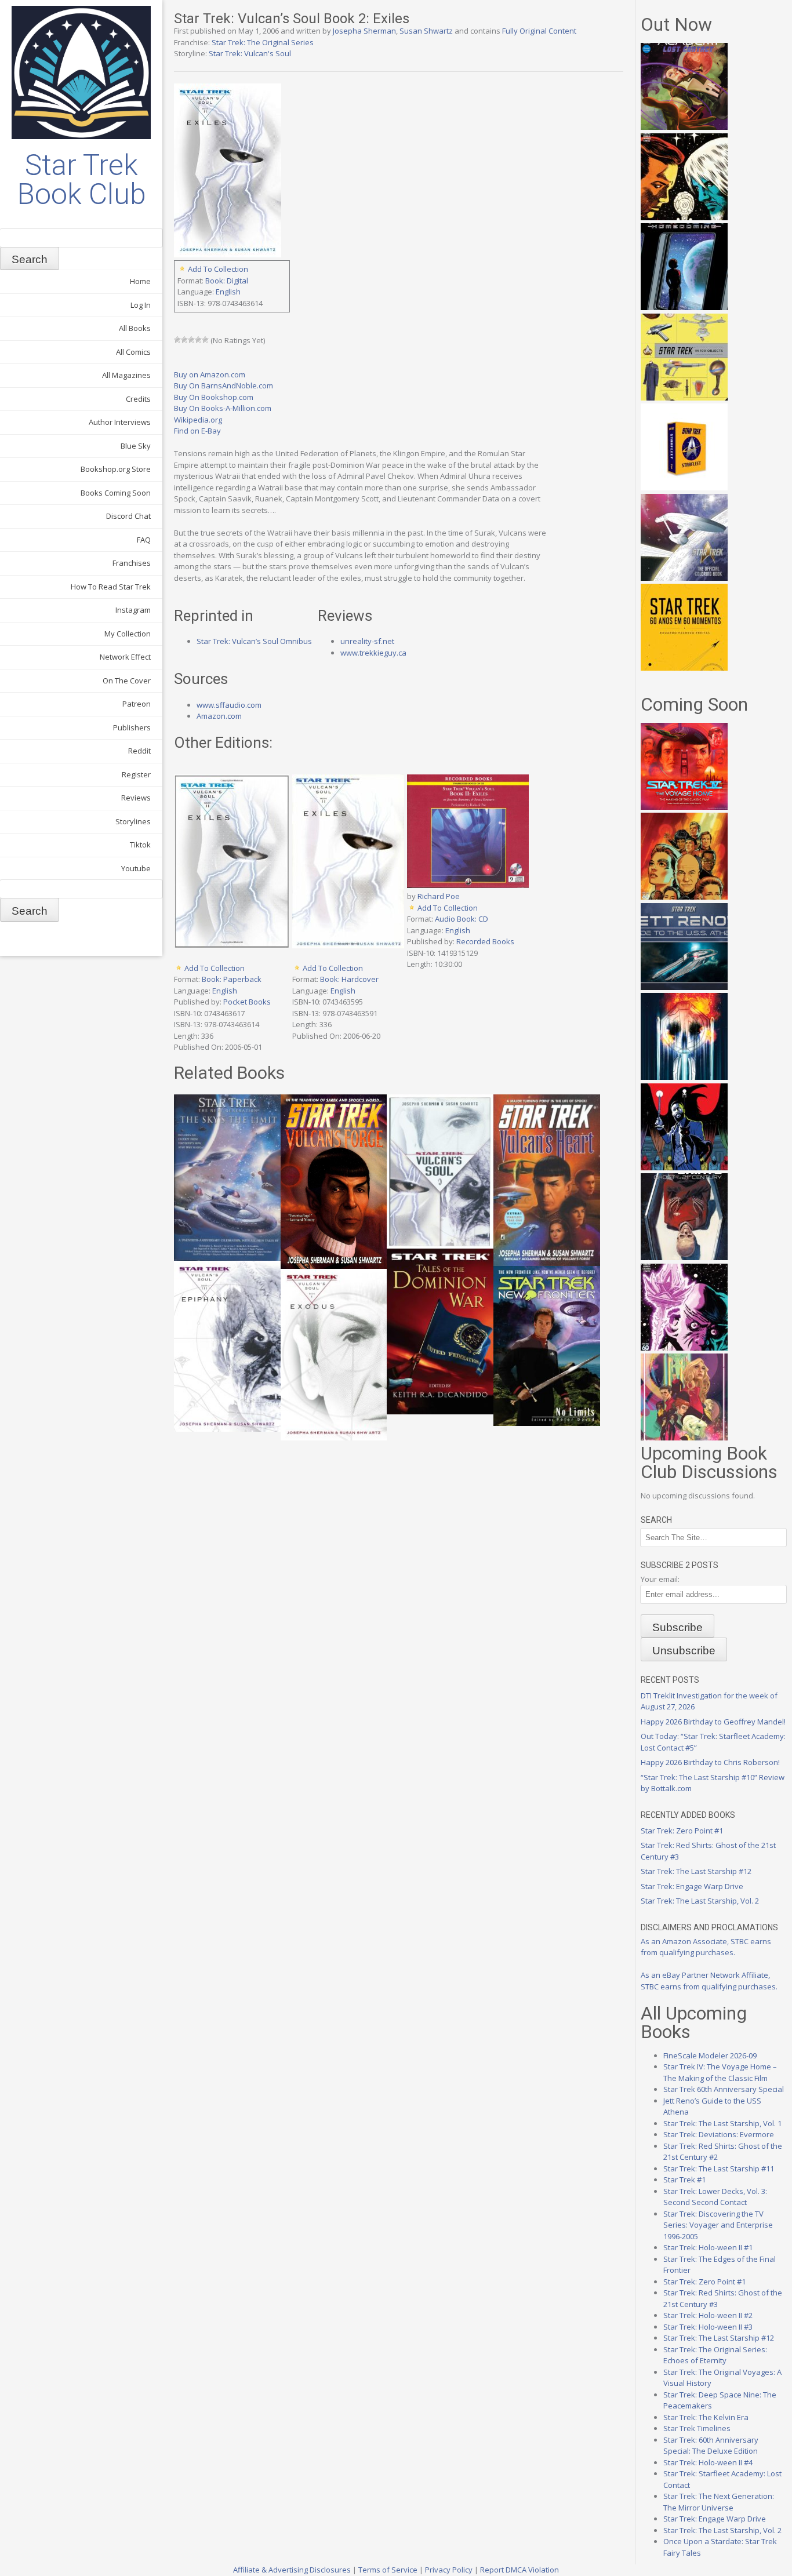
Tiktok (140, 845)
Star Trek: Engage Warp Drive (692, 1886)
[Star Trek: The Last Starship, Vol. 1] (684, 1077)
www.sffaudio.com (229, 705)
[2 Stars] (184, 340)
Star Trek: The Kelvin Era (706, 2417)
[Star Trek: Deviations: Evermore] (684, 1167)
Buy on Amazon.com (210, 374)
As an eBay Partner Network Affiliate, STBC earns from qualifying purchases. (709, 1981)
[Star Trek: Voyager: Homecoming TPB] (684, 307)
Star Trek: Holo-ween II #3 (708, 2327)
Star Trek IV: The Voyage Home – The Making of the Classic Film (720, 2072)
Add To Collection (218, 269)
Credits (138, 399)
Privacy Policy (449, 2570)
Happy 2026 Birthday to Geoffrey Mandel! (713, 1722)
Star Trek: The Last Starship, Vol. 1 (722, 2123)
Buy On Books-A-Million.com (223, 408)
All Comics (133, 352)
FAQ (144, 540)
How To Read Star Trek (111, 587)
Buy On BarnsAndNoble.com (224, 385)
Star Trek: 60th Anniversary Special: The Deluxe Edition (711, 2446)
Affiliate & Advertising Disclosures (292, 2570)
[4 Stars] (198, 340)
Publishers (132, 727)
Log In (141, 305)
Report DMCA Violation (519, 2570)
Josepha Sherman (364, 31)
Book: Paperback (232, 979)
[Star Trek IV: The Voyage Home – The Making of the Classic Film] (684, 807)
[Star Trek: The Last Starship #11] (684, 1348)
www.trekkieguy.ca (373, 653)
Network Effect (125, 657)
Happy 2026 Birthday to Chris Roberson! (710, 1762)
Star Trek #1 (684, 2180)
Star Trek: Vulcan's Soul (250, 53)
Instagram (133, 610)
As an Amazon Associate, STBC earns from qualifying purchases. (706, 1947)
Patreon (137, 704)
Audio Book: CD (462, 919)
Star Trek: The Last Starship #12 (696, 1871)
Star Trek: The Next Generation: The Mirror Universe (719, 2502)
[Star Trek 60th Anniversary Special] (684, 897)
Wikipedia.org (198, 420)
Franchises (132, 563)
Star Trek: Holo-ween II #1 (708, 2247)
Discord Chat (128, 516)
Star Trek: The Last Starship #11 (719, 2169)
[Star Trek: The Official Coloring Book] (684, 578)
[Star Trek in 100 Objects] (684, 398)
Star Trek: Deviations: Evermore (719, 2134)
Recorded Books (485, 941)
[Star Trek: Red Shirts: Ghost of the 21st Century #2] (684, 1257)
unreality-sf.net (367, 641)
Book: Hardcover (349, 979)
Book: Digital (227, 281)
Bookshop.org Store (116, 469)
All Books (135, 328)
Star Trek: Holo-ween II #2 (708, 2315)
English (228, 292)
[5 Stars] (205, 340)
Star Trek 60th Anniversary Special (724, 2089)
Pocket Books (247, 1002)
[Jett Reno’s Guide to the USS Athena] (684, 987)
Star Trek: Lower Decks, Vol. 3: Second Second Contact (715, 2197)
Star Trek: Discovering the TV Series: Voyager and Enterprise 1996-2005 (718, 2225)
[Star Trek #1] (684, 1438)
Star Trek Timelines (697, 2428)
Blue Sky (136, 446)
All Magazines (126, 375)
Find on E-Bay (197, 431)
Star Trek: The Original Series (263, 42)
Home (140, 281)
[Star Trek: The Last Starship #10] (684, 217)
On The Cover (127, 681)
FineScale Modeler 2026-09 (710, 2055)
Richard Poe (439, 896)
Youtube (136, 868)
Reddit (139, 751)
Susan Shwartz (426, 31)
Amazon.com (219, 716)
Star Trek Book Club (81, 180)
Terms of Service (388, 2570)
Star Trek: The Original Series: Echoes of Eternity (715, 2355)
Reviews (136, 798)
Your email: (660, 1579)
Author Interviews (120, 422)
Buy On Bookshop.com (214, 397)
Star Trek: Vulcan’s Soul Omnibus (254, 641)
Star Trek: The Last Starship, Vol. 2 (700, 1901)
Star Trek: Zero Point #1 (682, 1831)
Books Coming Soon (116, 493)
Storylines (133, 821)
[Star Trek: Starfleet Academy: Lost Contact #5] (684, 127)
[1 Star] (177, 340)
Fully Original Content (539, 31)
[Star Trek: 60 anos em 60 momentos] (684, 668)
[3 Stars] (191, 340)
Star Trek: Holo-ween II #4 (708, 2462)
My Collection (128, 634)
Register (136, 774)
